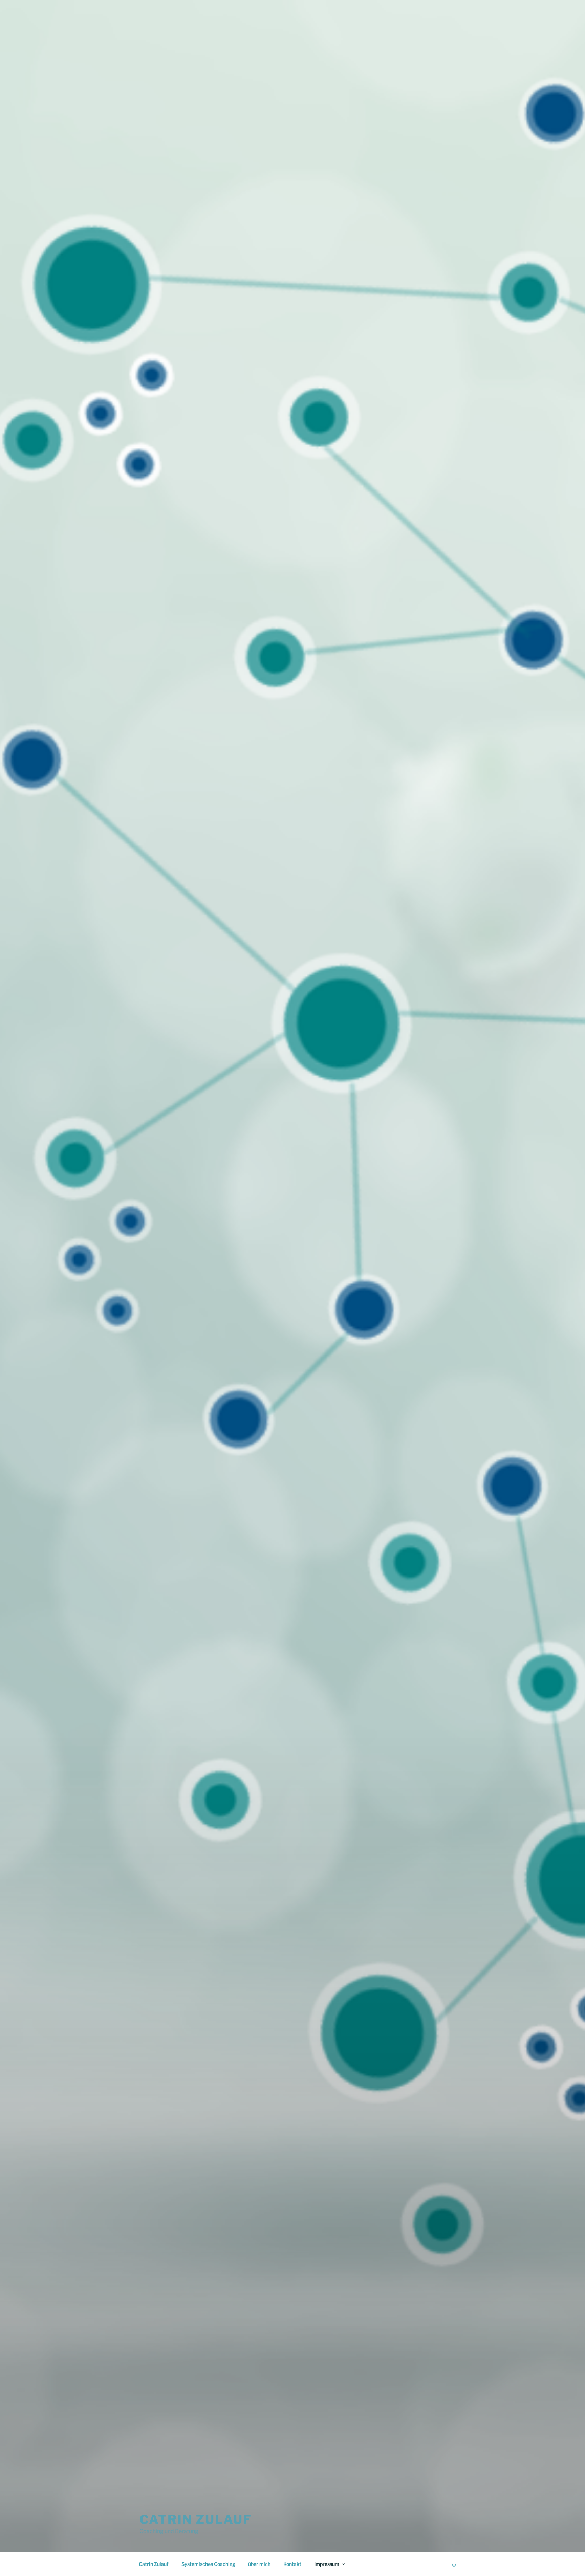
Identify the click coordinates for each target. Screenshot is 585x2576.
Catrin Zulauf (196, 2519)
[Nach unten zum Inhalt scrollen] (454, 2564)
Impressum (327, 2564)
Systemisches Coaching (208, 2564)
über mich (259, 2564)
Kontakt (292, 2564)
